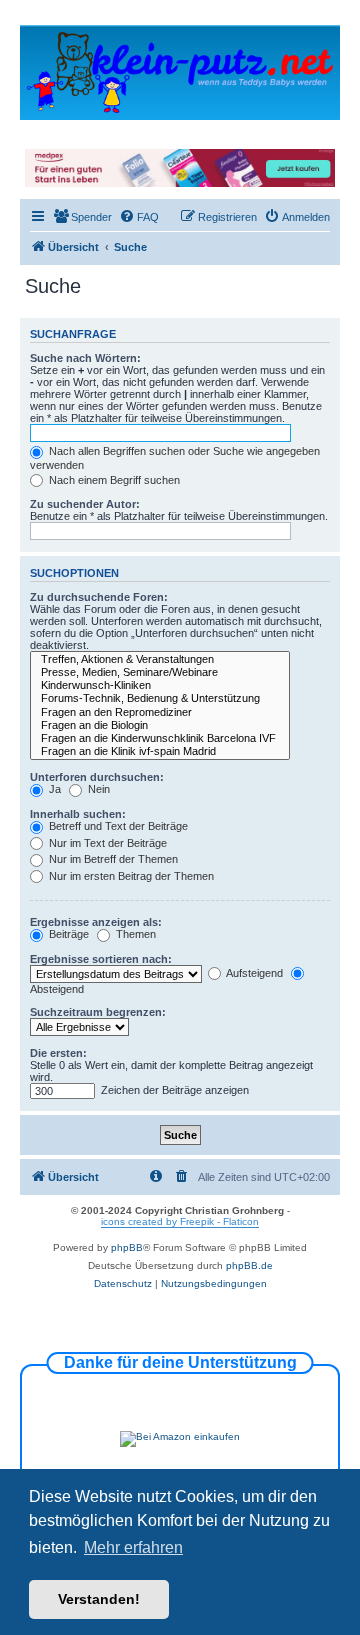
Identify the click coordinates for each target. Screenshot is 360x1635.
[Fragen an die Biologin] (160, 725)
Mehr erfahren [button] (133, 1547)
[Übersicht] (180, 71)
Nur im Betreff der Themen (112, 859)
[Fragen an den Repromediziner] (160, 712)
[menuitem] (82, 217)
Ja (53, 789)
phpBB (127, 1247)
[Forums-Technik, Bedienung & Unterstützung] (160, 698)
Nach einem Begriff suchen (113, 480)
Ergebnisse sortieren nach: (101, 959)
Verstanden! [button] (99, 1599)
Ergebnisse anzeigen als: (96, 922)
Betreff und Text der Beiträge (117, 826)
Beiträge (67, 934)
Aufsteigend (253, 973)
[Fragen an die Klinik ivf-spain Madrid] (160, 751)
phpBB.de (249, 1265)
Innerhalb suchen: (78, 814)
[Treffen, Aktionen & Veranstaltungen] (160, 659)
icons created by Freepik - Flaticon (180, 1221)
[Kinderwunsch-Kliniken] (160, 685)
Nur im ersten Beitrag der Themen (130, 876)
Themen (134, 934)
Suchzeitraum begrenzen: (98, 1012)
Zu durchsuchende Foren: (99, 597)
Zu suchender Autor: (85, 504)
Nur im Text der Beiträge (106, 843)
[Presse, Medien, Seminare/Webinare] (160, 672)
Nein (97, 789)
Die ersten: (58, 1053)
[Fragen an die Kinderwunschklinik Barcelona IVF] (160, 738)
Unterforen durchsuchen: (97, 777)
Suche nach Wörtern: (85, 358)
